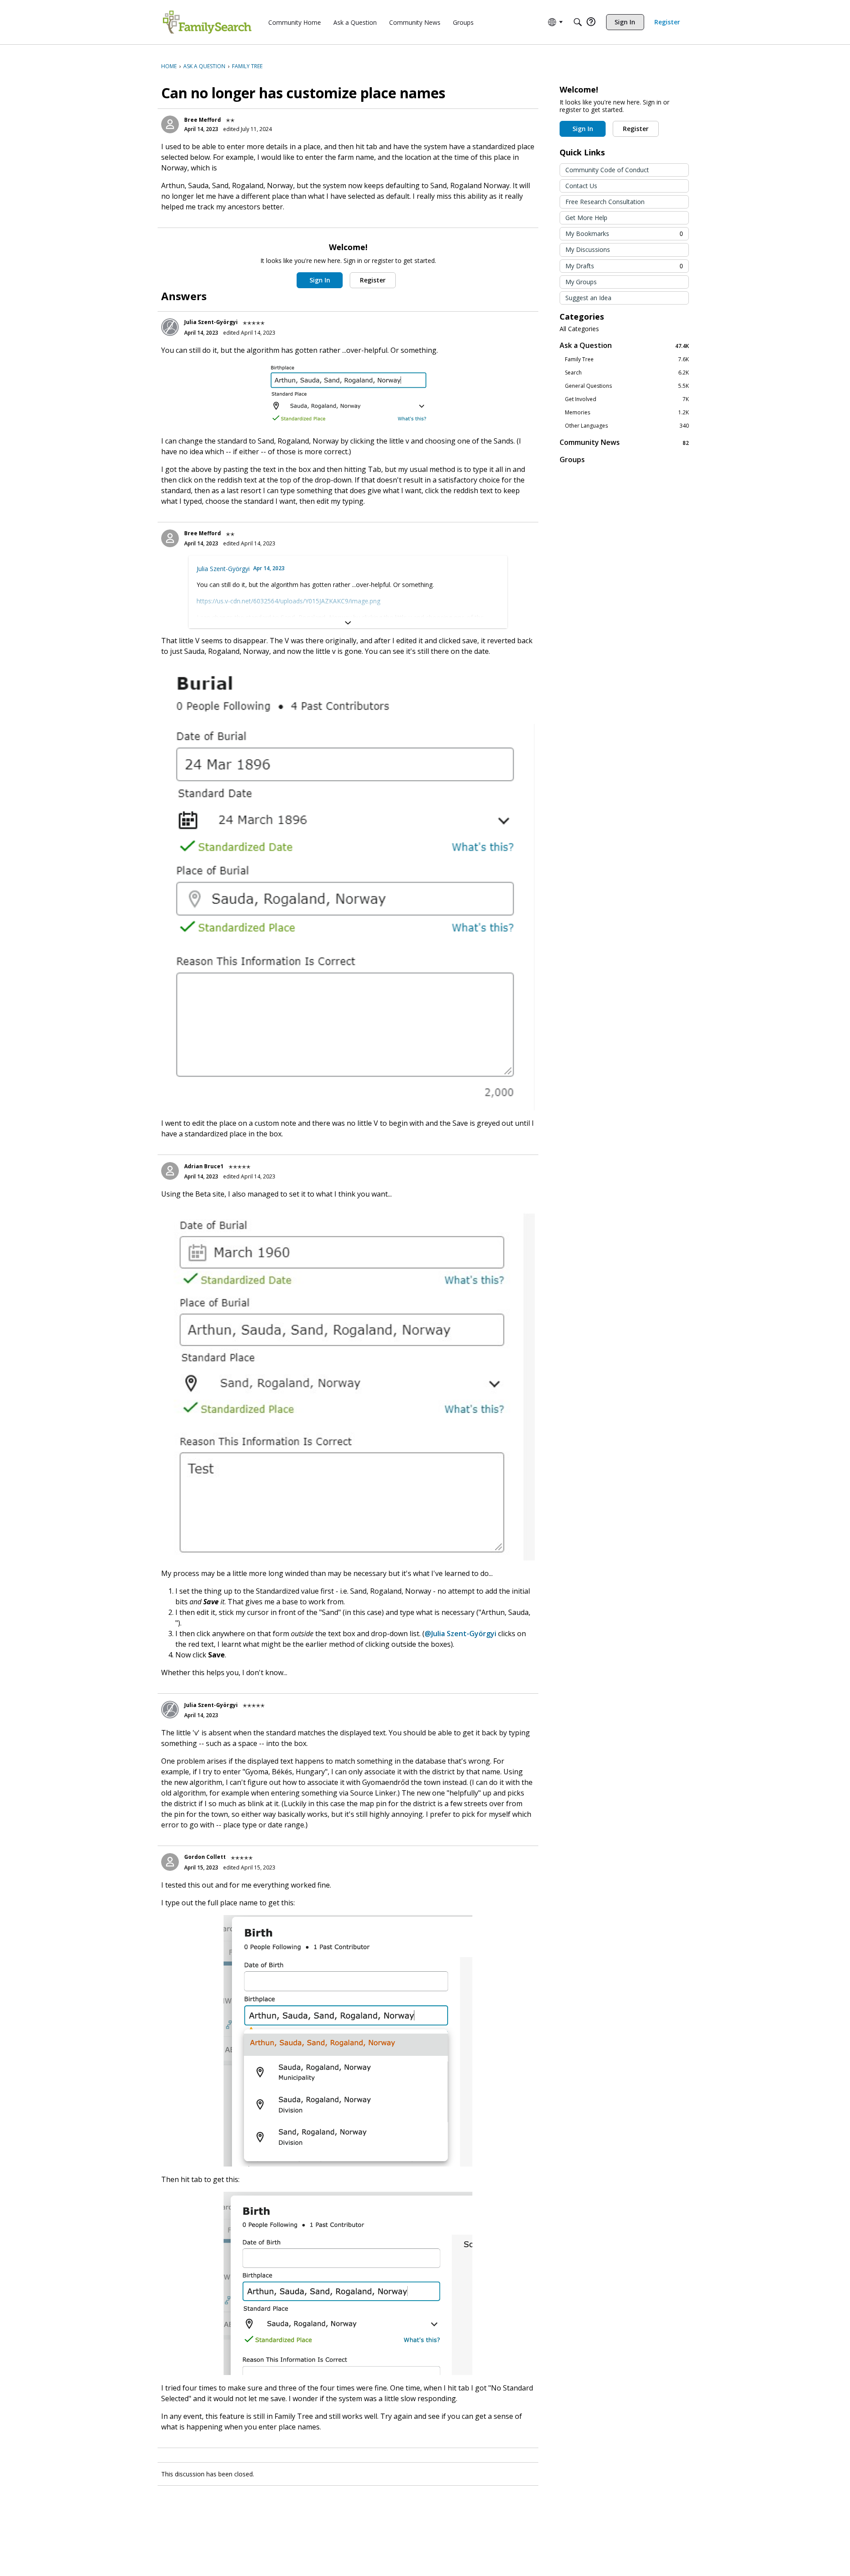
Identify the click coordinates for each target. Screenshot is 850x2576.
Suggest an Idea (588, 298)
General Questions (627, 386)
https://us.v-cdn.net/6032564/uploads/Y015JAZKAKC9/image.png (288, 601)
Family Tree (627, 359)
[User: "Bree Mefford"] (170, 124)
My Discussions (588, 249)
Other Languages (627, 426)
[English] (207, 22)
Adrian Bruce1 (204, 1166)
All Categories (579, 329)
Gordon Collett (205, 1857)
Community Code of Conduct (607, 170)
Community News (624, 442)
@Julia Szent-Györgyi (460, 1634)
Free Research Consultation (605, 202)
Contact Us (581, 186)
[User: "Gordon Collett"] (170, 1862)
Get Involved (627, 399)
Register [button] (373, 280)
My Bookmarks (624, 234)
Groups (572, 460)
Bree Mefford (203, 120)
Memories (627, 413)
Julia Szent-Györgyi (211, 322)
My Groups (581, 282)
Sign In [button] (320, 280)
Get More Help (586, 218)
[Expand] (348, 623)
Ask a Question (624, 346)
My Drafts (624, 266)
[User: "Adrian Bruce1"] (170, 1171)
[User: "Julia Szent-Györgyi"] (170, 327)
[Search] (578, 22)
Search (627, 373)
